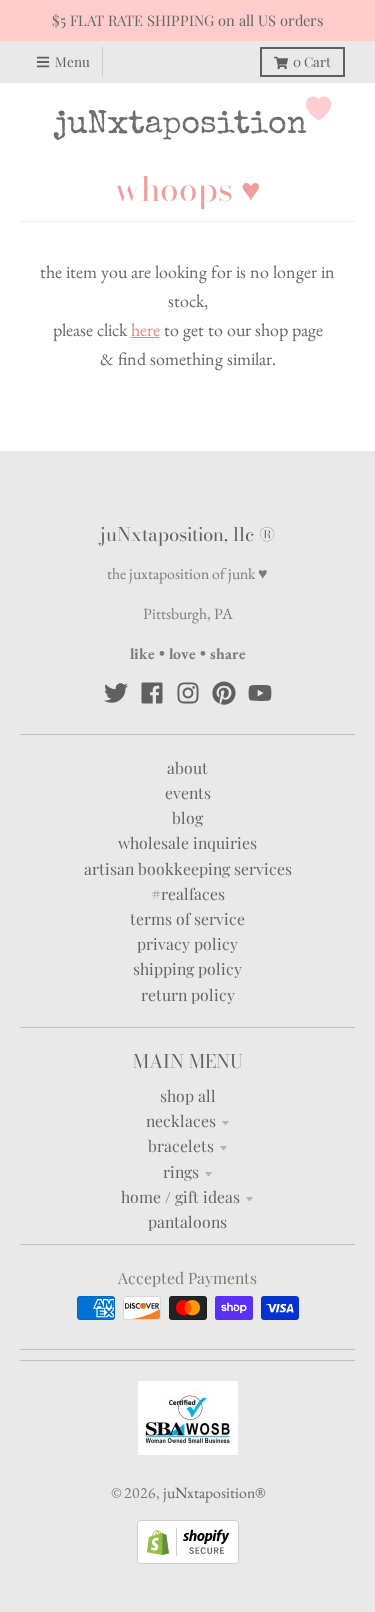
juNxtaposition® (214, 1492)
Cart (312, 61)
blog (187, 817)
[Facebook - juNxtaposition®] (152, 693)
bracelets (181, 1145)
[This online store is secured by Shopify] (188, 1557)
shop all (188, 1095)
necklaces (181, 1120)
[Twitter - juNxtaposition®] (116, 693)
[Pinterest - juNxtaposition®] (224, 693)
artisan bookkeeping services (188, 868)
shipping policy (187, 968)
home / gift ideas (180, 1196)
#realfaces (188, 893)
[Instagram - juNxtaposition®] (188, 693)
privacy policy (187, 943)
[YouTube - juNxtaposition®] (260, 693)
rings (181, 1171)
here (145, 329)
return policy (188, 994)
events (188, 792)
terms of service (187, 918)
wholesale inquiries (187, 842)
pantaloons (187, 1221)
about (187, 767)
